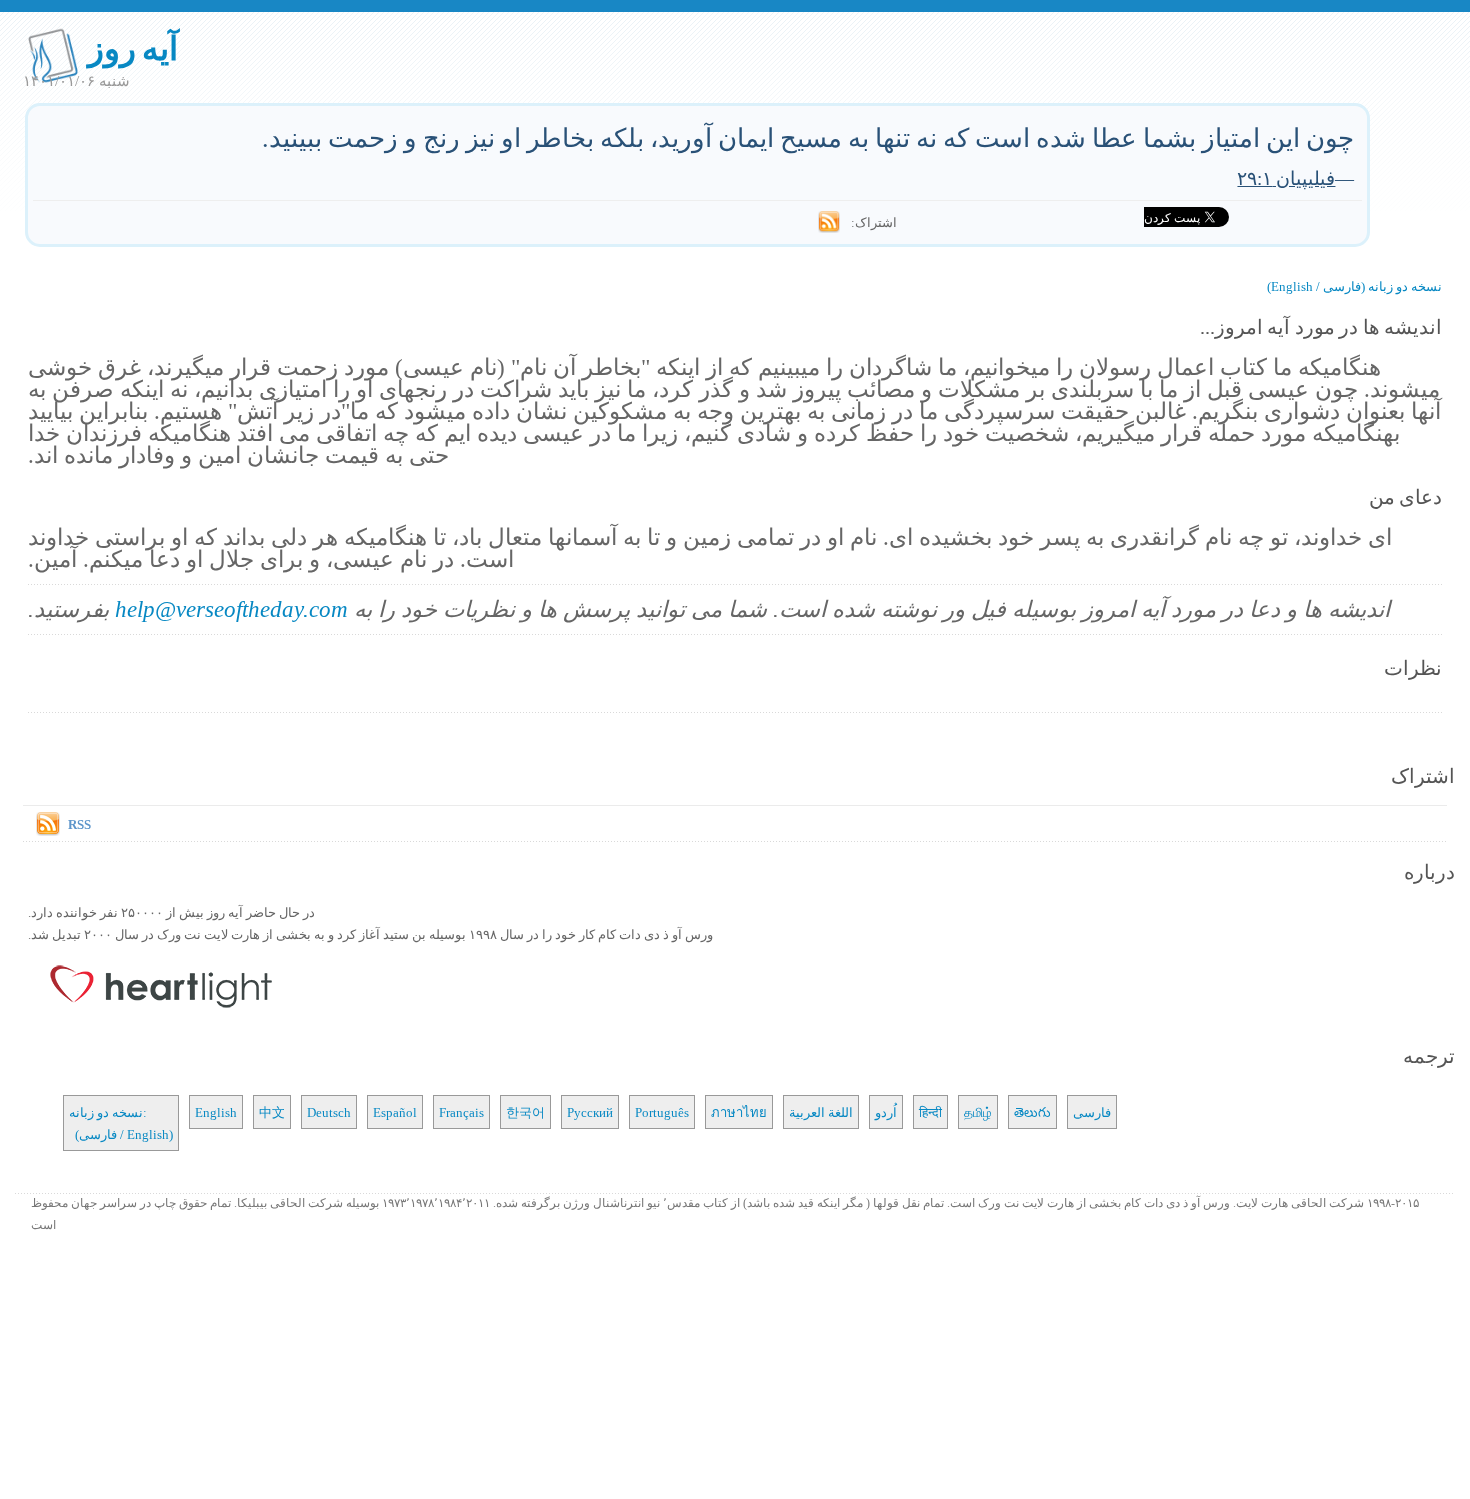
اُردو (886, 1112)
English (216, 1112)
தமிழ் (978, 1112)
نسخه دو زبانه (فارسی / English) (1354, 286)
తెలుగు (1032, 1112)
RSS (79, 824)
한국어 (525, 1112)
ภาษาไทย (739, 1112)
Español (395, 1112)
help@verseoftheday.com (231, 608)
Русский (590, 1112)
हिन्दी (930, 1112)
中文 (272, 1112)
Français (461, 1112)
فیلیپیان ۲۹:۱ (1286, 177)
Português (662, 1112)
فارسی (1092, 1112)
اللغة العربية (821, 1112)
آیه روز (133, 47)
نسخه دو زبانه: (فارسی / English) (121, 1123)
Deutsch (329, 1112)
